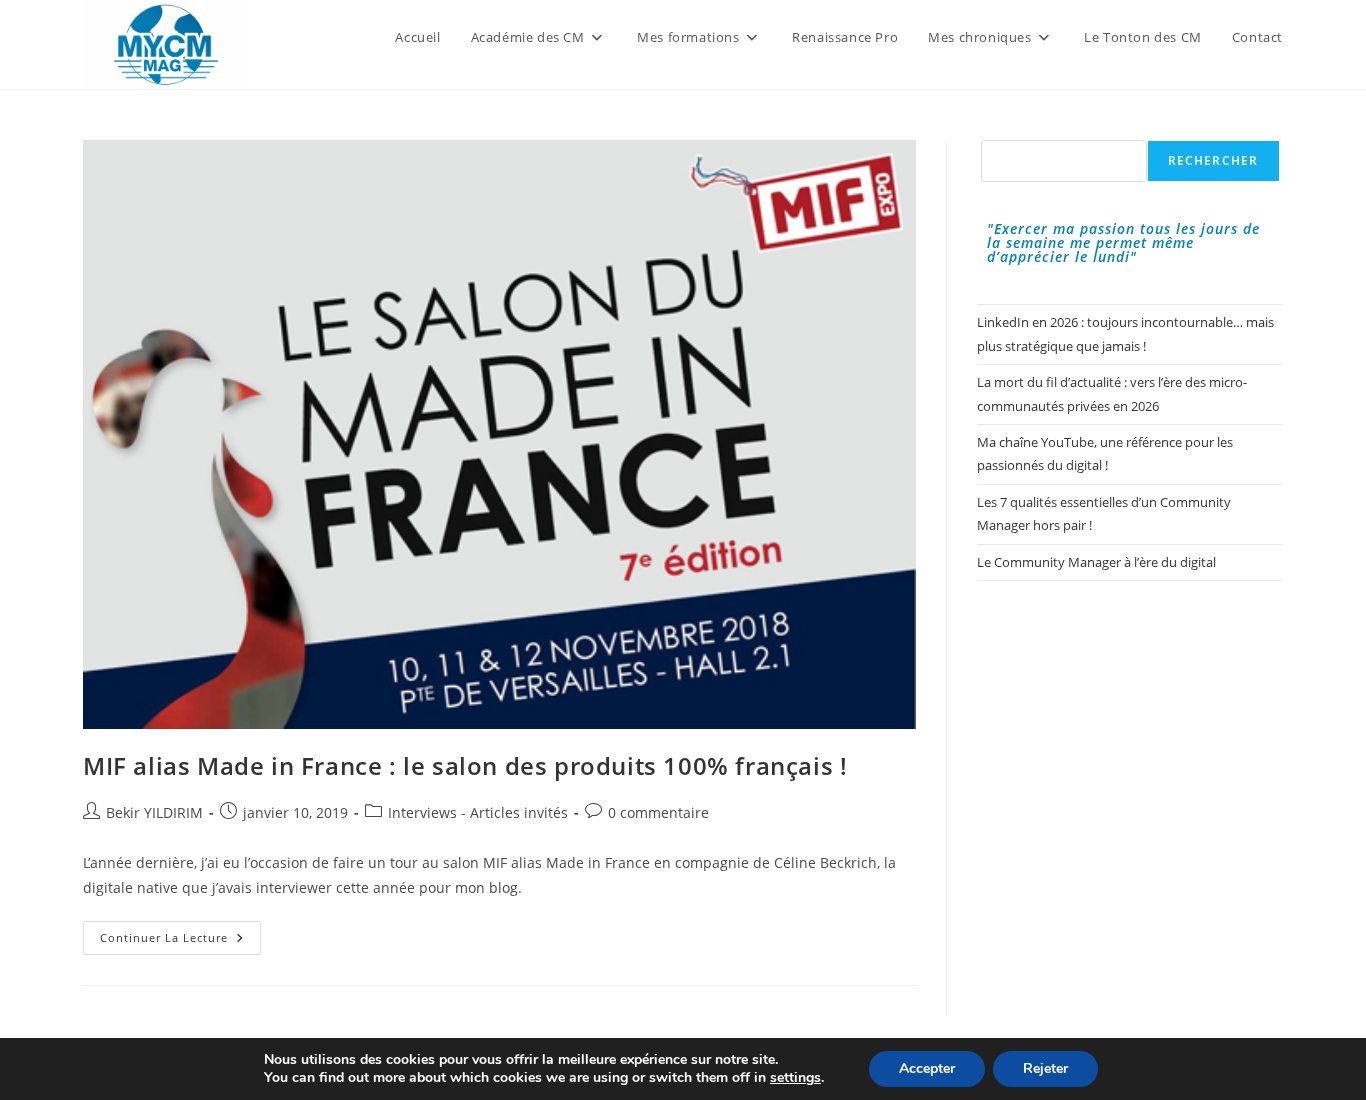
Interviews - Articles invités (478, 812)
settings (795, 1078)
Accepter (927, 1068)
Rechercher (1213, 160)
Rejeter (1045, 1068)
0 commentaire (658, 812)
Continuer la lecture (180, 941)
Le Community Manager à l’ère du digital (1096, 562)
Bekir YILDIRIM (154, 812)
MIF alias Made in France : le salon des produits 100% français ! (465, 765)
